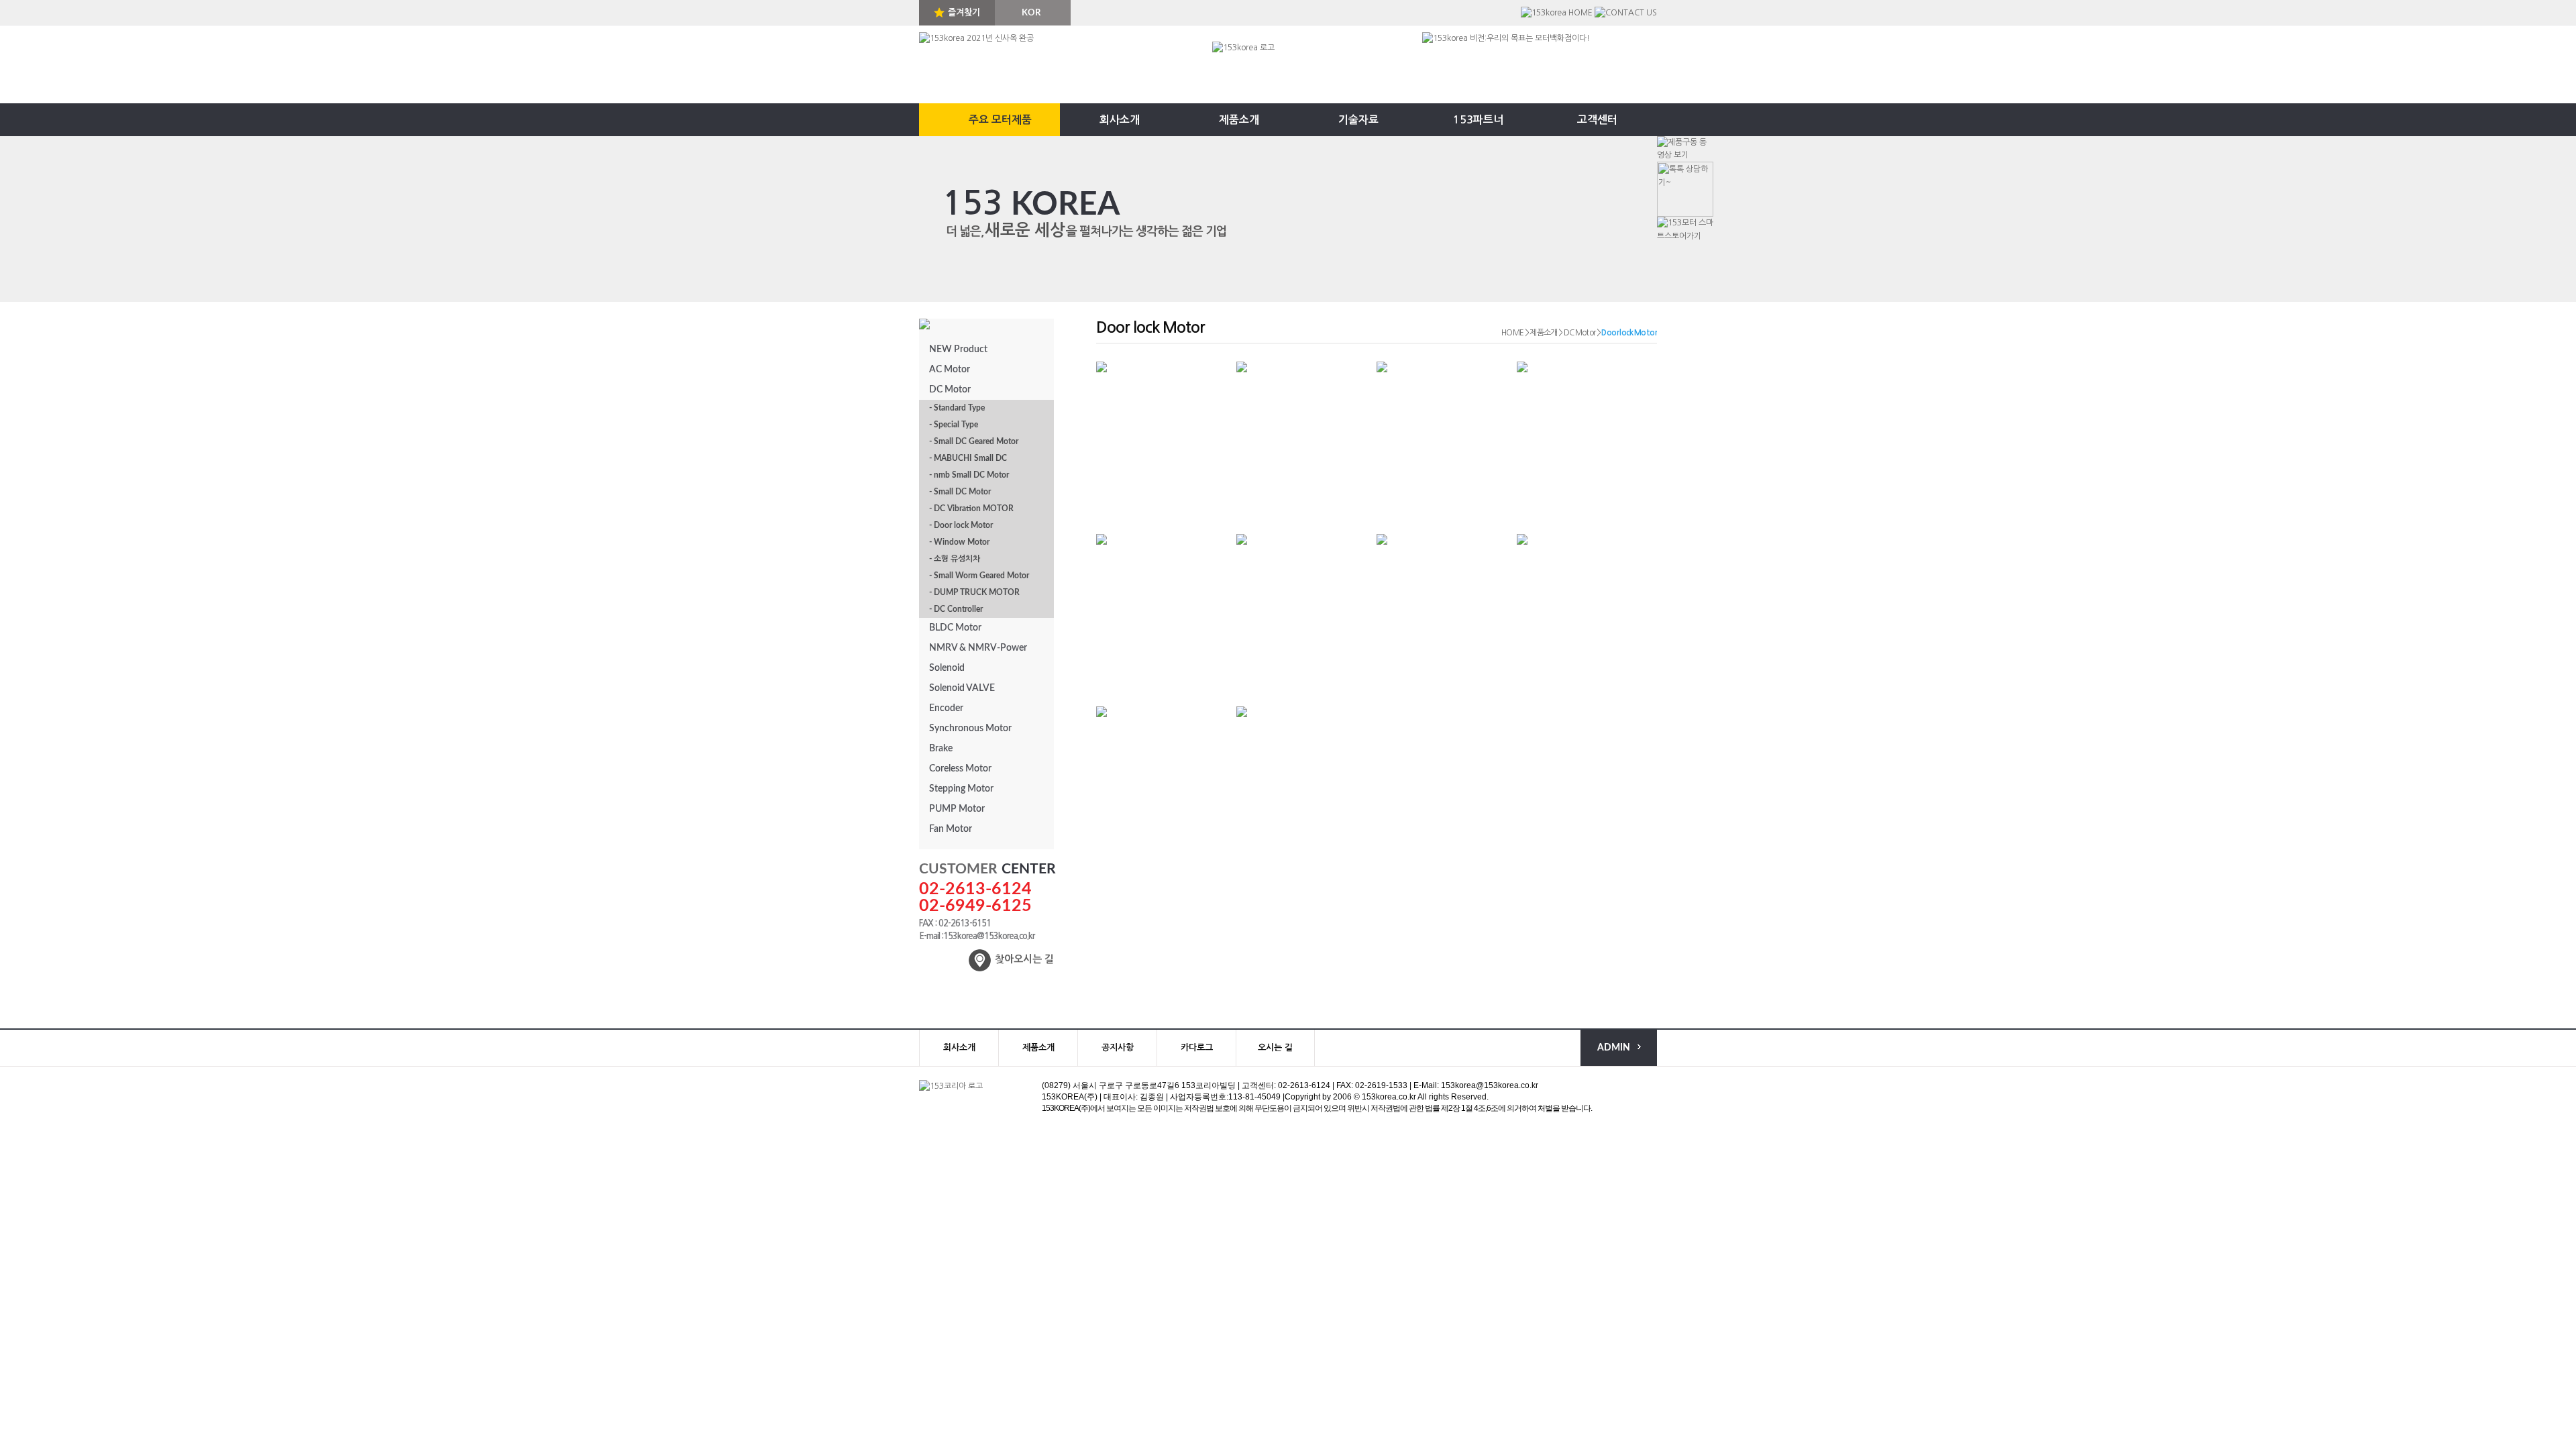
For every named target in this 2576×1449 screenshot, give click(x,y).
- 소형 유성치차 (955, 559)
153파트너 (1478, 120)
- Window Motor (959, 542)
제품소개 (1239, 120)
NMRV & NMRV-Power (978, 648)
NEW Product (958, 350)
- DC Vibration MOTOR (971, 508)
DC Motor (950, 390)
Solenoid (947, 668)
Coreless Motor (960, 769)
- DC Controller (956, 609)
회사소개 (1120, 120)
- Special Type (954, 425)
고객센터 (1597, 120)
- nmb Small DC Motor (969, 475)
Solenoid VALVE (962, 688)
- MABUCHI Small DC (968, 458)
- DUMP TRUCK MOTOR (974, 592)
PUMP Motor (957, 809)
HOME (1513, 333)
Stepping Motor (961, 789)
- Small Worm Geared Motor (979, 576)
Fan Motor (951, 829)
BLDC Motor (955, 628)
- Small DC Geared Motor (974, 441)
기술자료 (1358, 120)
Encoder (946, 708)
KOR (1031, 13)
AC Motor (950, 370)
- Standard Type (957, 408)
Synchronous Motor (970, 729)
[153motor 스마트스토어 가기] (1685, 229)
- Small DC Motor (960, 492)
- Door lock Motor (961, 525)
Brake (941, 749)
